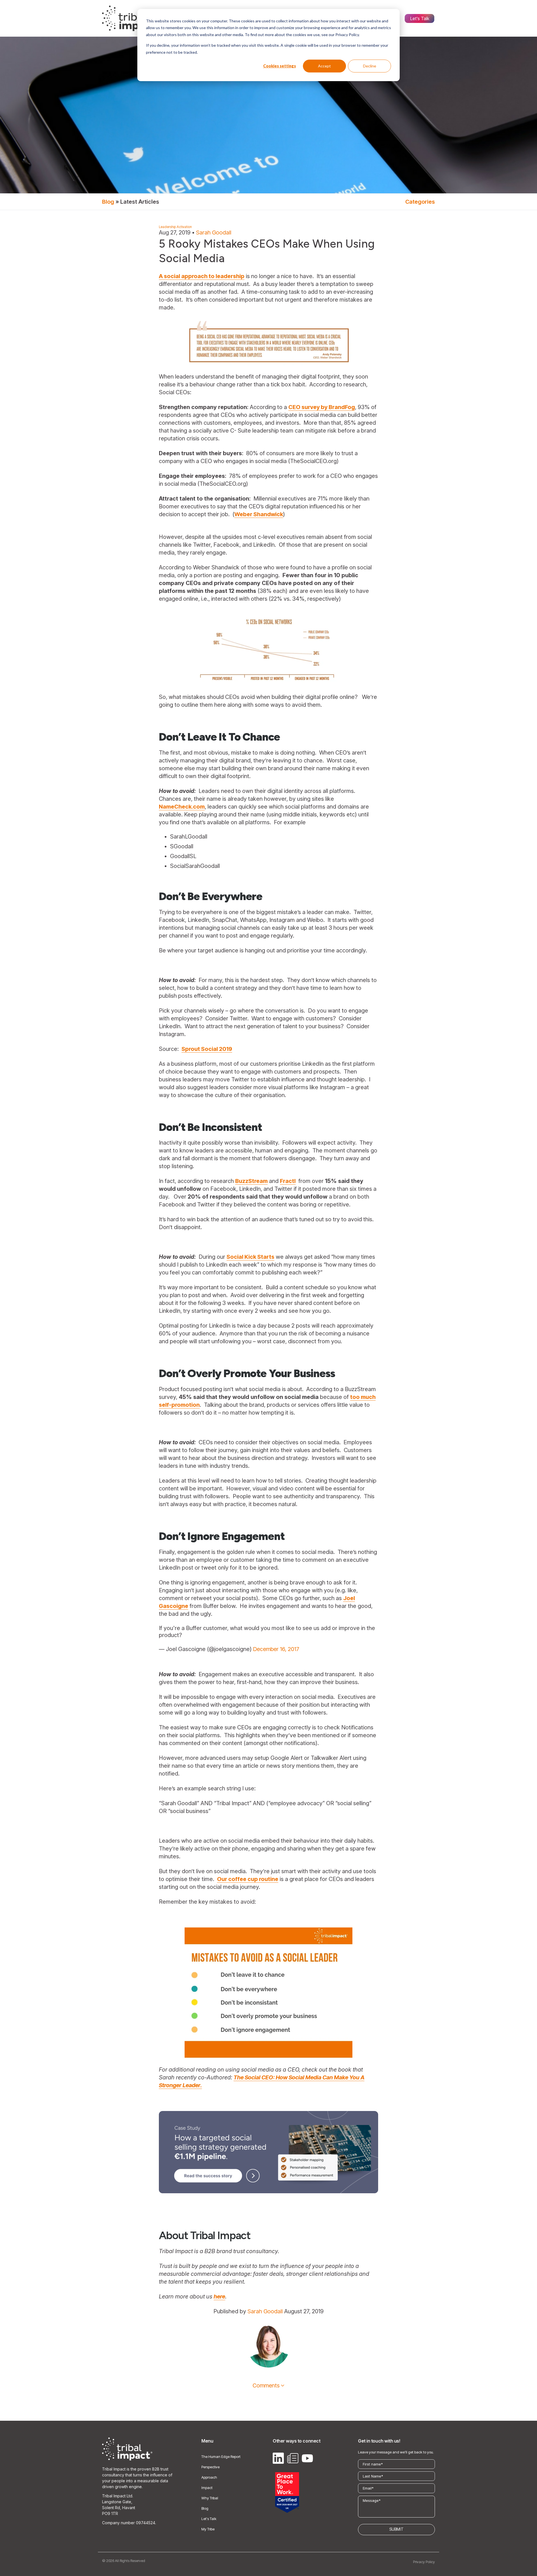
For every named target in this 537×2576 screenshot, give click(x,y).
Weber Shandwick (259, 514)
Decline (370, 66)
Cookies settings (280, 66)
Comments (266, 2385)
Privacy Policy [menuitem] (424, 2562)
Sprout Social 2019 (207, 1049)
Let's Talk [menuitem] (420, 18)
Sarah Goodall (214, 233)
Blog (108, 202)
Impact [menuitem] (207, 2488)
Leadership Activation (175, 227)
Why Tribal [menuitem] (210, 2498)
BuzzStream (251, 1181)
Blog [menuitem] (205, 2508)
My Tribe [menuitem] (208, 2529)
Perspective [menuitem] (210, 2467)
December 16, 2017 (276, 1649)
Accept (324, 66)
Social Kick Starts (250, 1257)
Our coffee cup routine (248, 1879)
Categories (420, 202)
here (219, 2296)
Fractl (288, 1181)
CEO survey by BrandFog (322, 407)
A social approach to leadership (202, 276)
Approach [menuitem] (209, 2477)
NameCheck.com (182, 807)
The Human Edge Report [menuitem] (221, 2457)
